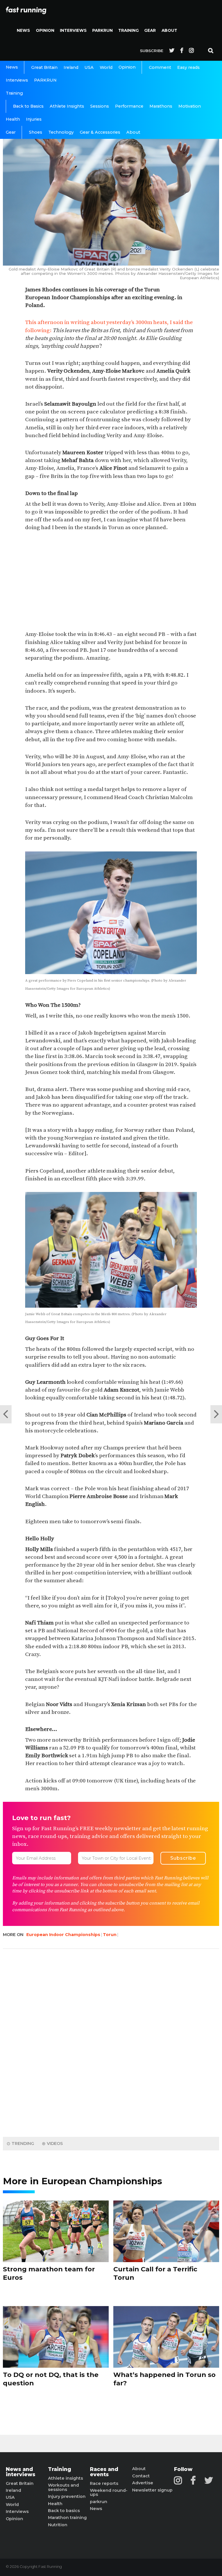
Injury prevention (67, 2496)
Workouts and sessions (63, 2487)
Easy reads (188, 67)
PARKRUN (102, 30)
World (106, 67)
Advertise (143, 2483)
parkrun (99, 2502)
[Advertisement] (111, 581)
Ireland (71, 67)
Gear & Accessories (100, 132)
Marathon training (67, 2518)
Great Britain (44, 67)
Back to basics (64, 2511)
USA (89, 67)
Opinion (45, 30)
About (169, 30)
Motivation (190, 106)
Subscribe (152, 51)
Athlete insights (65, 2478)
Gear (150, 30)
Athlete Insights (67, 106)
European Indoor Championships (63, 1935)
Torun (110, 1935)
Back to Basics (28, 106)
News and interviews (21, 2472)
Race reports (104, 2483)
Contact (141, 2476)
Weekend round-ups (109, 2493)
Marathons (161, 106)
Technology (61, 132)
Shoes (36, 132)
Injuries (34, 119)
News (23, 30)
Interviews (73, 30)
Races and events (104, 2472)
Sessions (100, 106)
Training (128, 30)
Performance (129, 106)
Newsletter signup (152, 2490)
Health (13, 119)
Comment (160, 67)
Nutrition (58, 2525)
